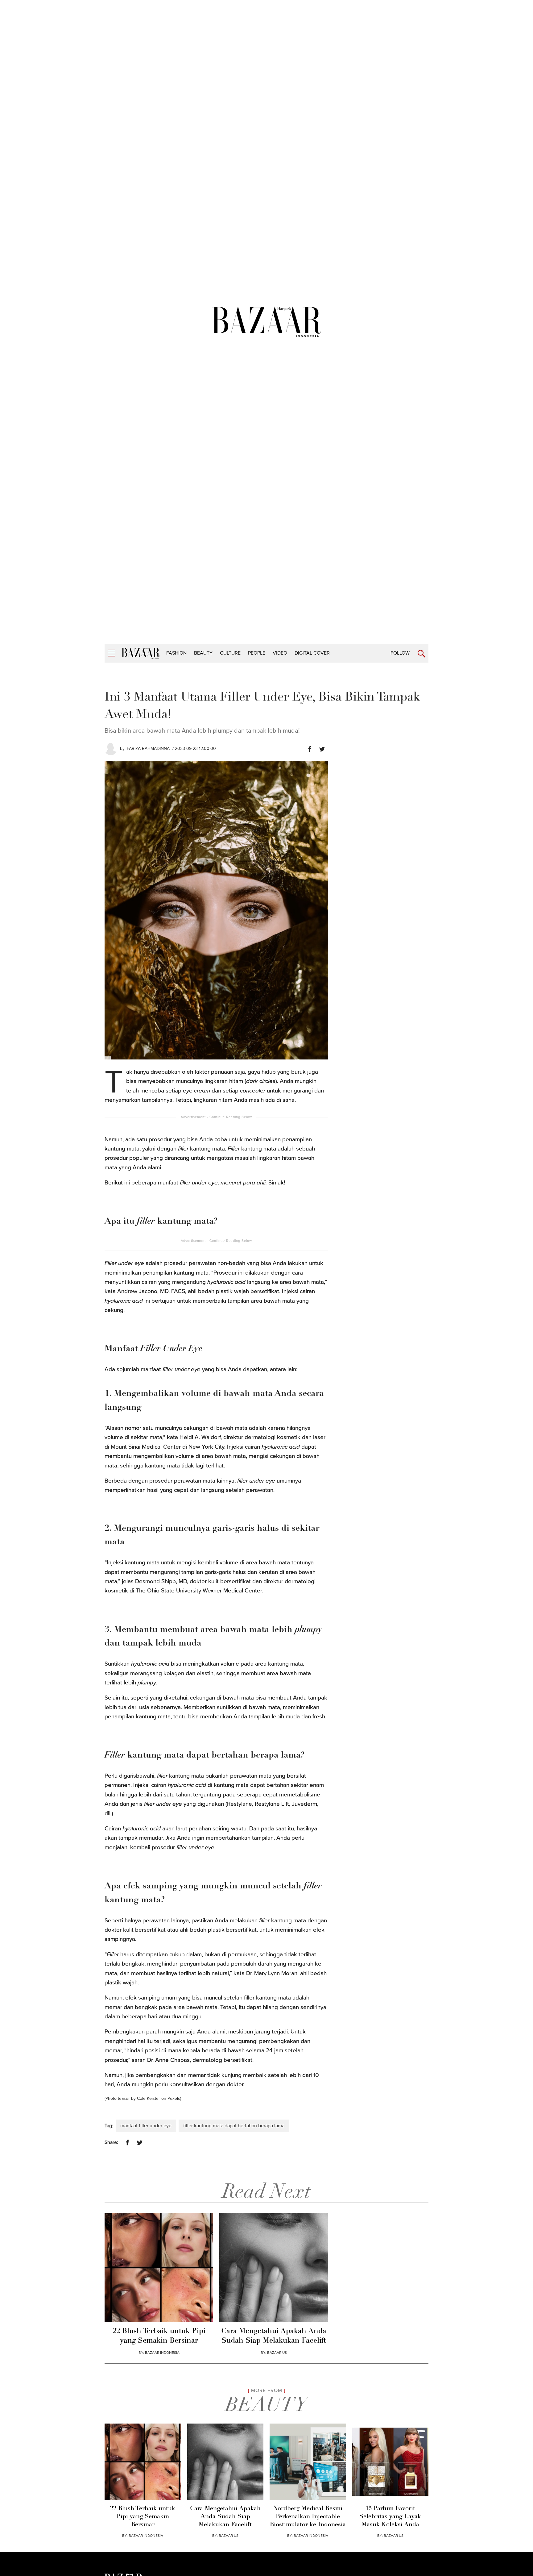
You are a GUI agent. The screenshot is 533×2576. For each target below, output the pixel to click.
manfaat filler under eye (146, 2126)
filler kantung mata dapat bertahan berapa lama (234, 2126)
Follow (400, 653)
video (280, 653)
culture (230, 653)
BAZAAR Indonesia (162, 2353)
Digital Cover (312, 653)
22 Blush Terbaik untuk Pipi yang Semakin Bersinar (159, 2336)
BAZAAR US (277, 2353)
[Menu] (112, 653)
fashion (176, 653)
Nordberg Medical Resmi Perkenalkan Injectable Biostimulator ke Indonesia (308, 2517)
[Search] (421, 654)
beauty (203, 653)
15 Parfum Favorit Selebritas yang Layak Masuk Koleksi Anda (390, 2517)
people (257, 653)
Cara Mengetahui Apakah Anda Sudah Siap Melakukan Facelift (274, 2336)
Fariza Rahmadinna (148, 749)
